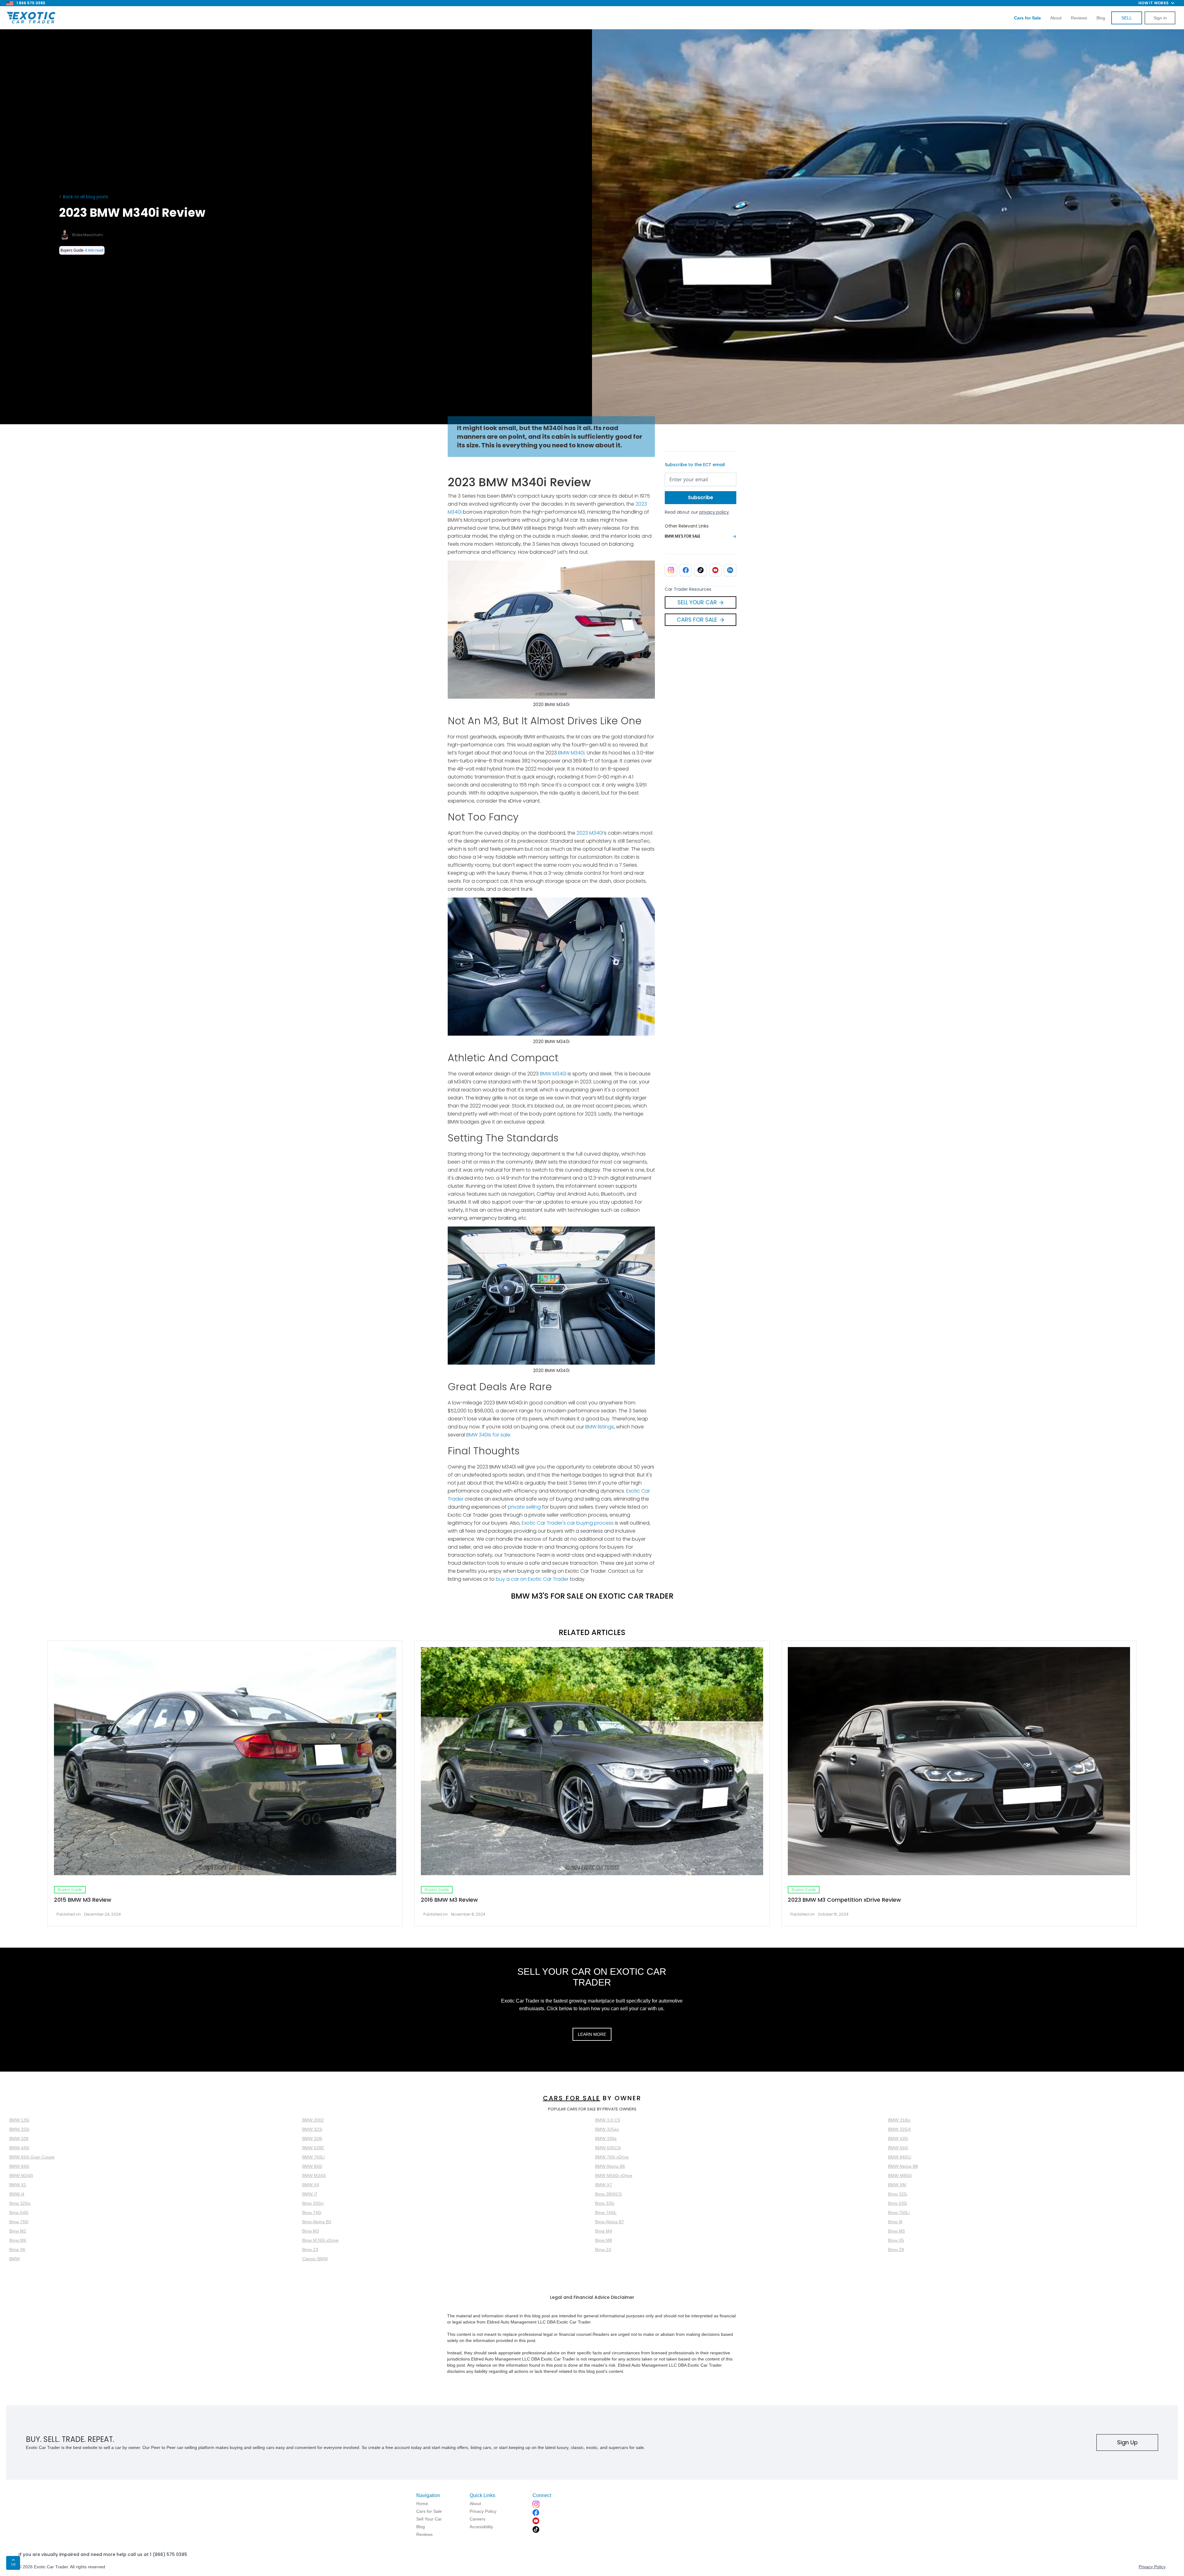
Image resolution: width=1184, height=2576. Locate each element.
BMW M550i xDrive (614, 2175)
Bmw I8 (895, 2222)
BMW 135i (19, 2120)
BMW (14, 2259)
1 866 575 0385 (31, 3)
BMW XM (897, 2185)
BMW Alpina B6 (610, 2166)
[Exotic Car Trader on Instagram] (671, 570)
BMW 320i (19, 2129)
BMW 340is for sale (488, 1435)
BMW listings (600, 1427)
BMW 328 (19, 2138)
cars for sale (572, 2098)
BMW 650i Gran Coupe (32, 2157)
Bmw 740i (312, 2212)
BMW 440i (19, 2148)
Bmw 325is (20, 2203)
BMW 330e (606, 2138)
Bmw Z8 (896, 2249)
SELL (1127, 18)
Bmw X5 (896, 2240)
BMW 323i (312, 2129)
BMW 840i (19, 2166)
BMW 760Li (313, 2157)
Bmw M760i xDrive (320, 2240)
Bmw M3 (311, 2231)
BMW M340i (571, 753)
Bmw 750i (19, 2222)
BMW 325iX (899, 2129)
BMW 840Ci (900, 2157)
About (1056, 18)
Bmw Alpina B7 (610, 2222)
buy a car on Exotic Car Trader (532, 1579)
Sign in (1160, 18)
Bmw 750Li (899, 2212)
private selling (524, 1507)
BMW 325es (607, 2129)
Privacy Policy (1152, 2567)
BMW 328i (312, 2138)
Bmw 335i (605, 2203)
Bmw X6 (17, 2249)
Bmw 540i (19, 2212)
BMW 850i (312, 2166)
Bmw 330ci (313, 2203)
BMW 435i (898, 2138)
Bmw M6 (18, 2240)
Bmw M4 (604, 2231)
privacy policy (714, 512)
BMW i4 (17, 2194)
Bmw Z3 (310, 2249)
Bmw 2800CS (608, 2194)
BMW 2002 (313, 2120)
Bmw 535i (898, 2203)
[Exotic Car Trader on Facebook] (686, 570)
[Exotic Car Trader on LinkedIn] (730, 570)
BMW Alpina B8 (903, 2166)
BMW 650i (898, 2148)
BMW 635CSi (608, 2148)
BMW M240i (21, 2175)
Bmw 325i (898, 2194)
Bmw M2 (18, 2231)
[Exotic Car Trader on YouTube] (715, 570)
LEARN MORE (592, 2034)
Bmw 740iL (606, 2212)
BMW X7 (604, 2185)
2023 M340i (590, 833)
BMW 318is (899, 2120)
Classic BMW (315, 2259)
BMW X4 (311, 2185)
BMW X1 (18, 2185)
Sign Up (1127, 2442)
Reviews (1079, 18)
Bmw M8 (604, 2240)
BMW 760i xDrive (612, 2157)
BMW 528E (313, 2148)
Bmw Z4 (603, 2249)
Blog (1101, 18)
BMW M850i (900, 2175)
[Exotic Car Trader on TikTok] (701, 570)
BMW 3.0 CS (608, 2120)
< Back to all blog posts (84, 197)
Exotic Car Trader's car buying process (567, 1523)
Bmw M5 (896, 2231)
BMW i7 (310, 2194)
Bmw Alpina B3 (317, 2222)
